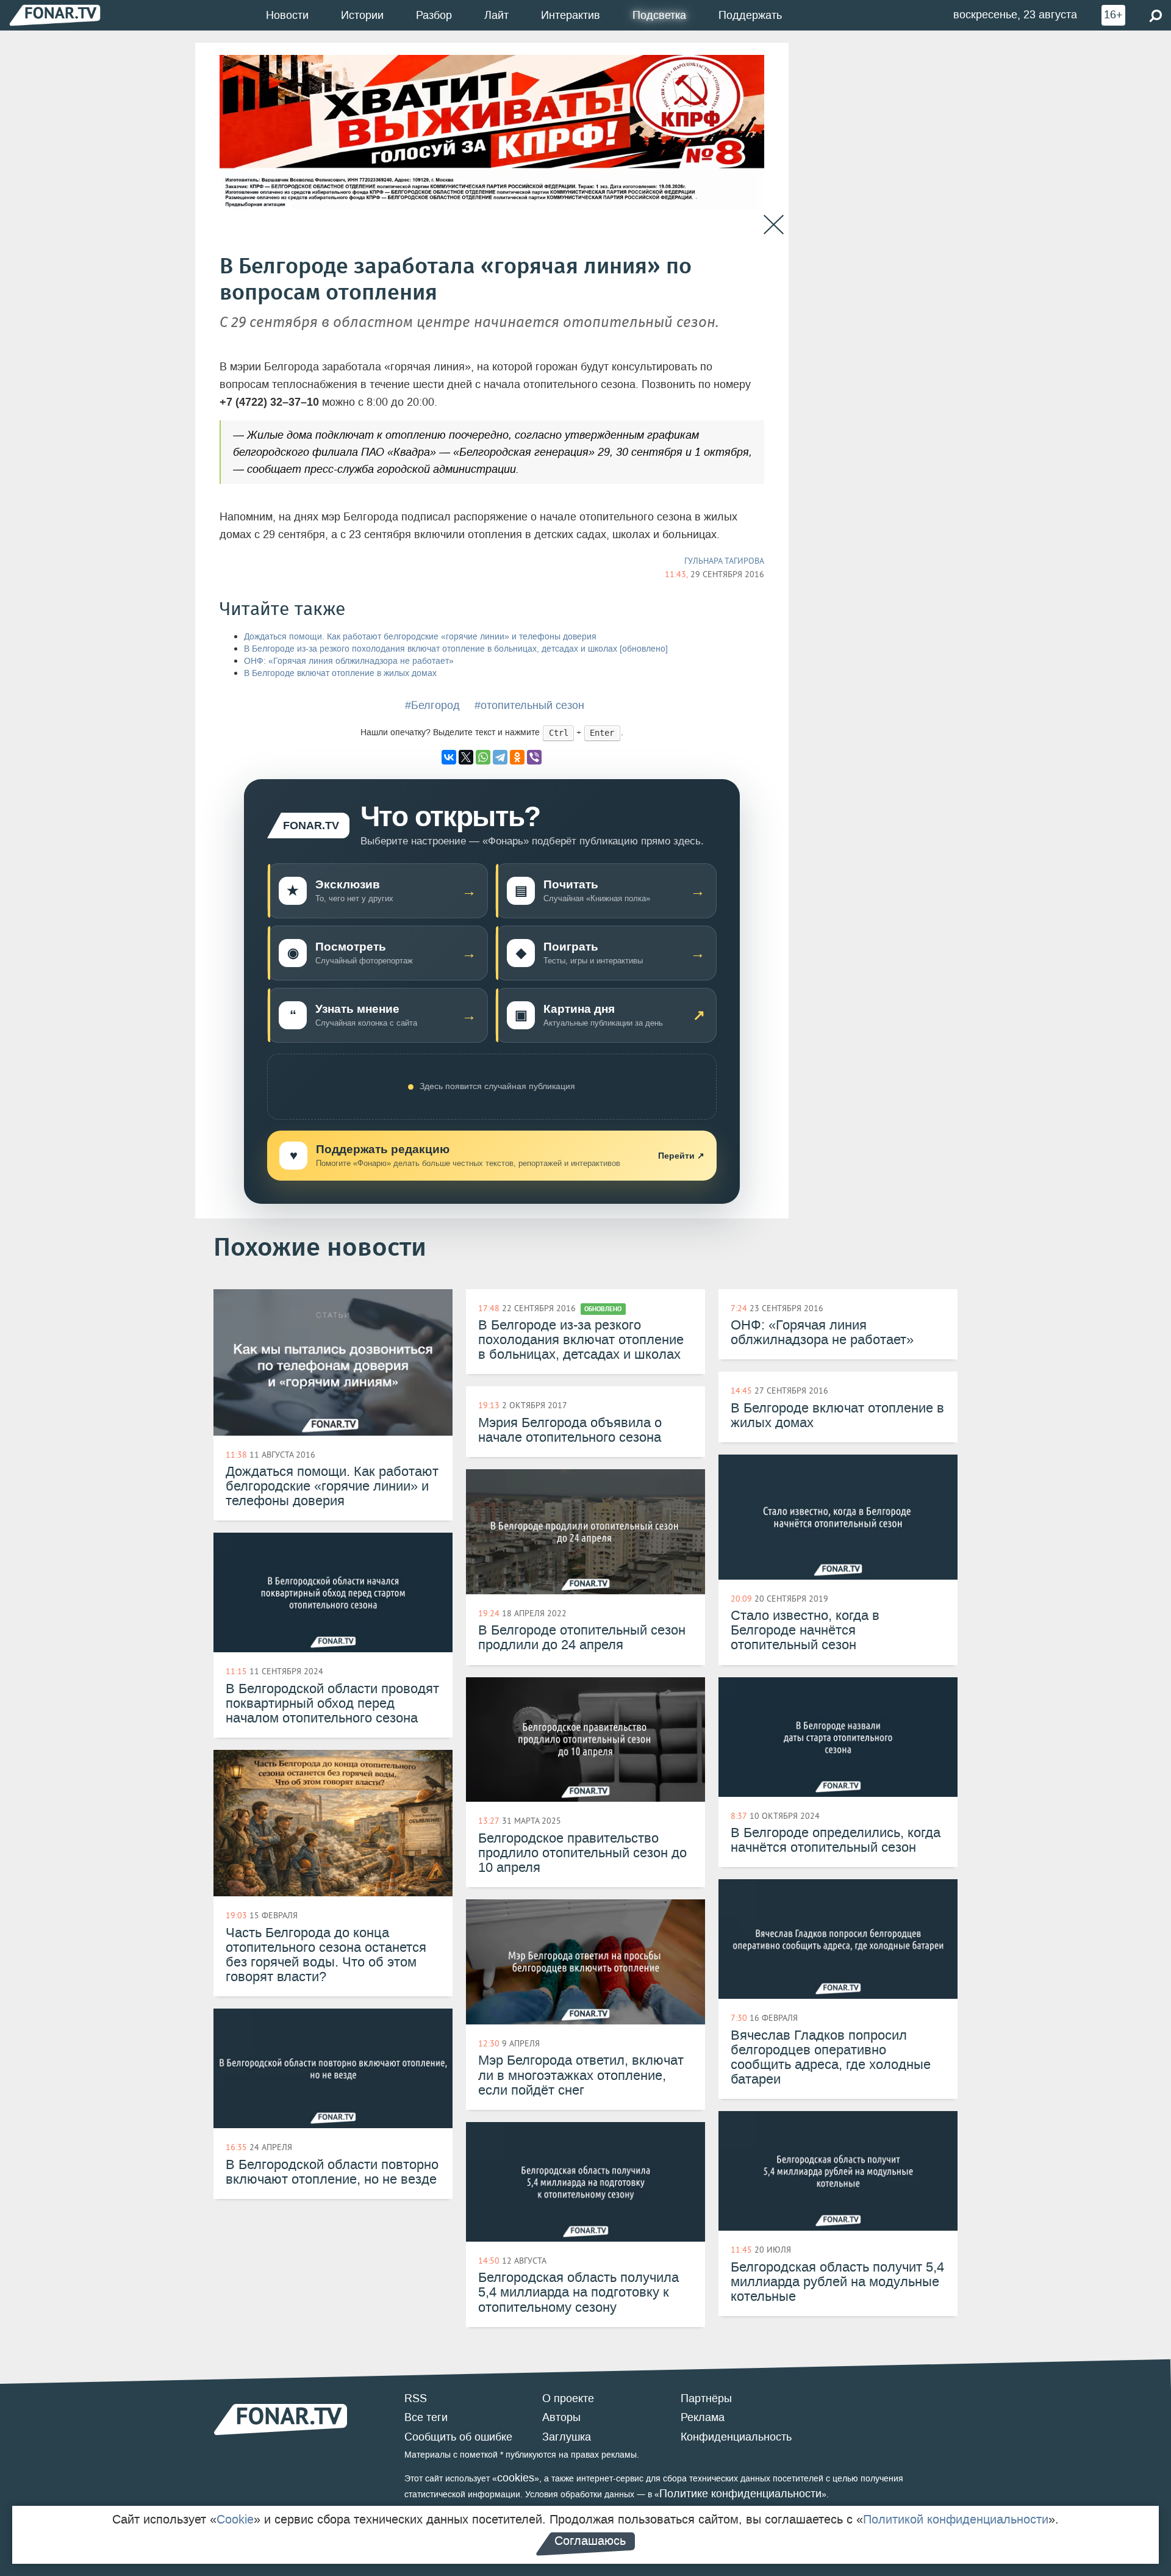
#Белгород (432, 705)
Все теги (426, 2417)
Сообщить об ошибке (458, 2437)
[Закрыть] (774, 225)
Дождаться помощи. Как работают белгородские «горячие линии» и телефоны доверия (420, 637)
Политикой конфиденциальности (956, 2519)
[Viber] (534, 757)
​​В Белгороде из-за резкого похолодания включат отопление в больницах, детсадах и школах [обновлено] (456, 649)
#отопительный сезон (529, 705)
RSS (416, 2398)
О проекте (568, 2398)
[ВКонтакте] (449, 757)
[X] (466, 757)
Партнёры (706, 2398)
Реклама (703, 2417)
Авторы (561, 2417)
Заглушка (567, 2437)
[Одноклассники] (517, 757)
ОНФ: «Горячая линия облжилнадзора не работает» (349, 661)
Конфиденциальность (736, 2437)
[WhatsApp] (483, 757)
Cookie (235, 2519)
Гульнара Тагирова (724, 561)
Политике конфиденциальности (740, 2494)
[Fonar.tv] (55, 15)
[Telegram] (500, 757)
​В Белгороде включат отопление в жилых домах (340, 673)
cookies (516, 2478)
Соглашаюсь (590, 2541)
